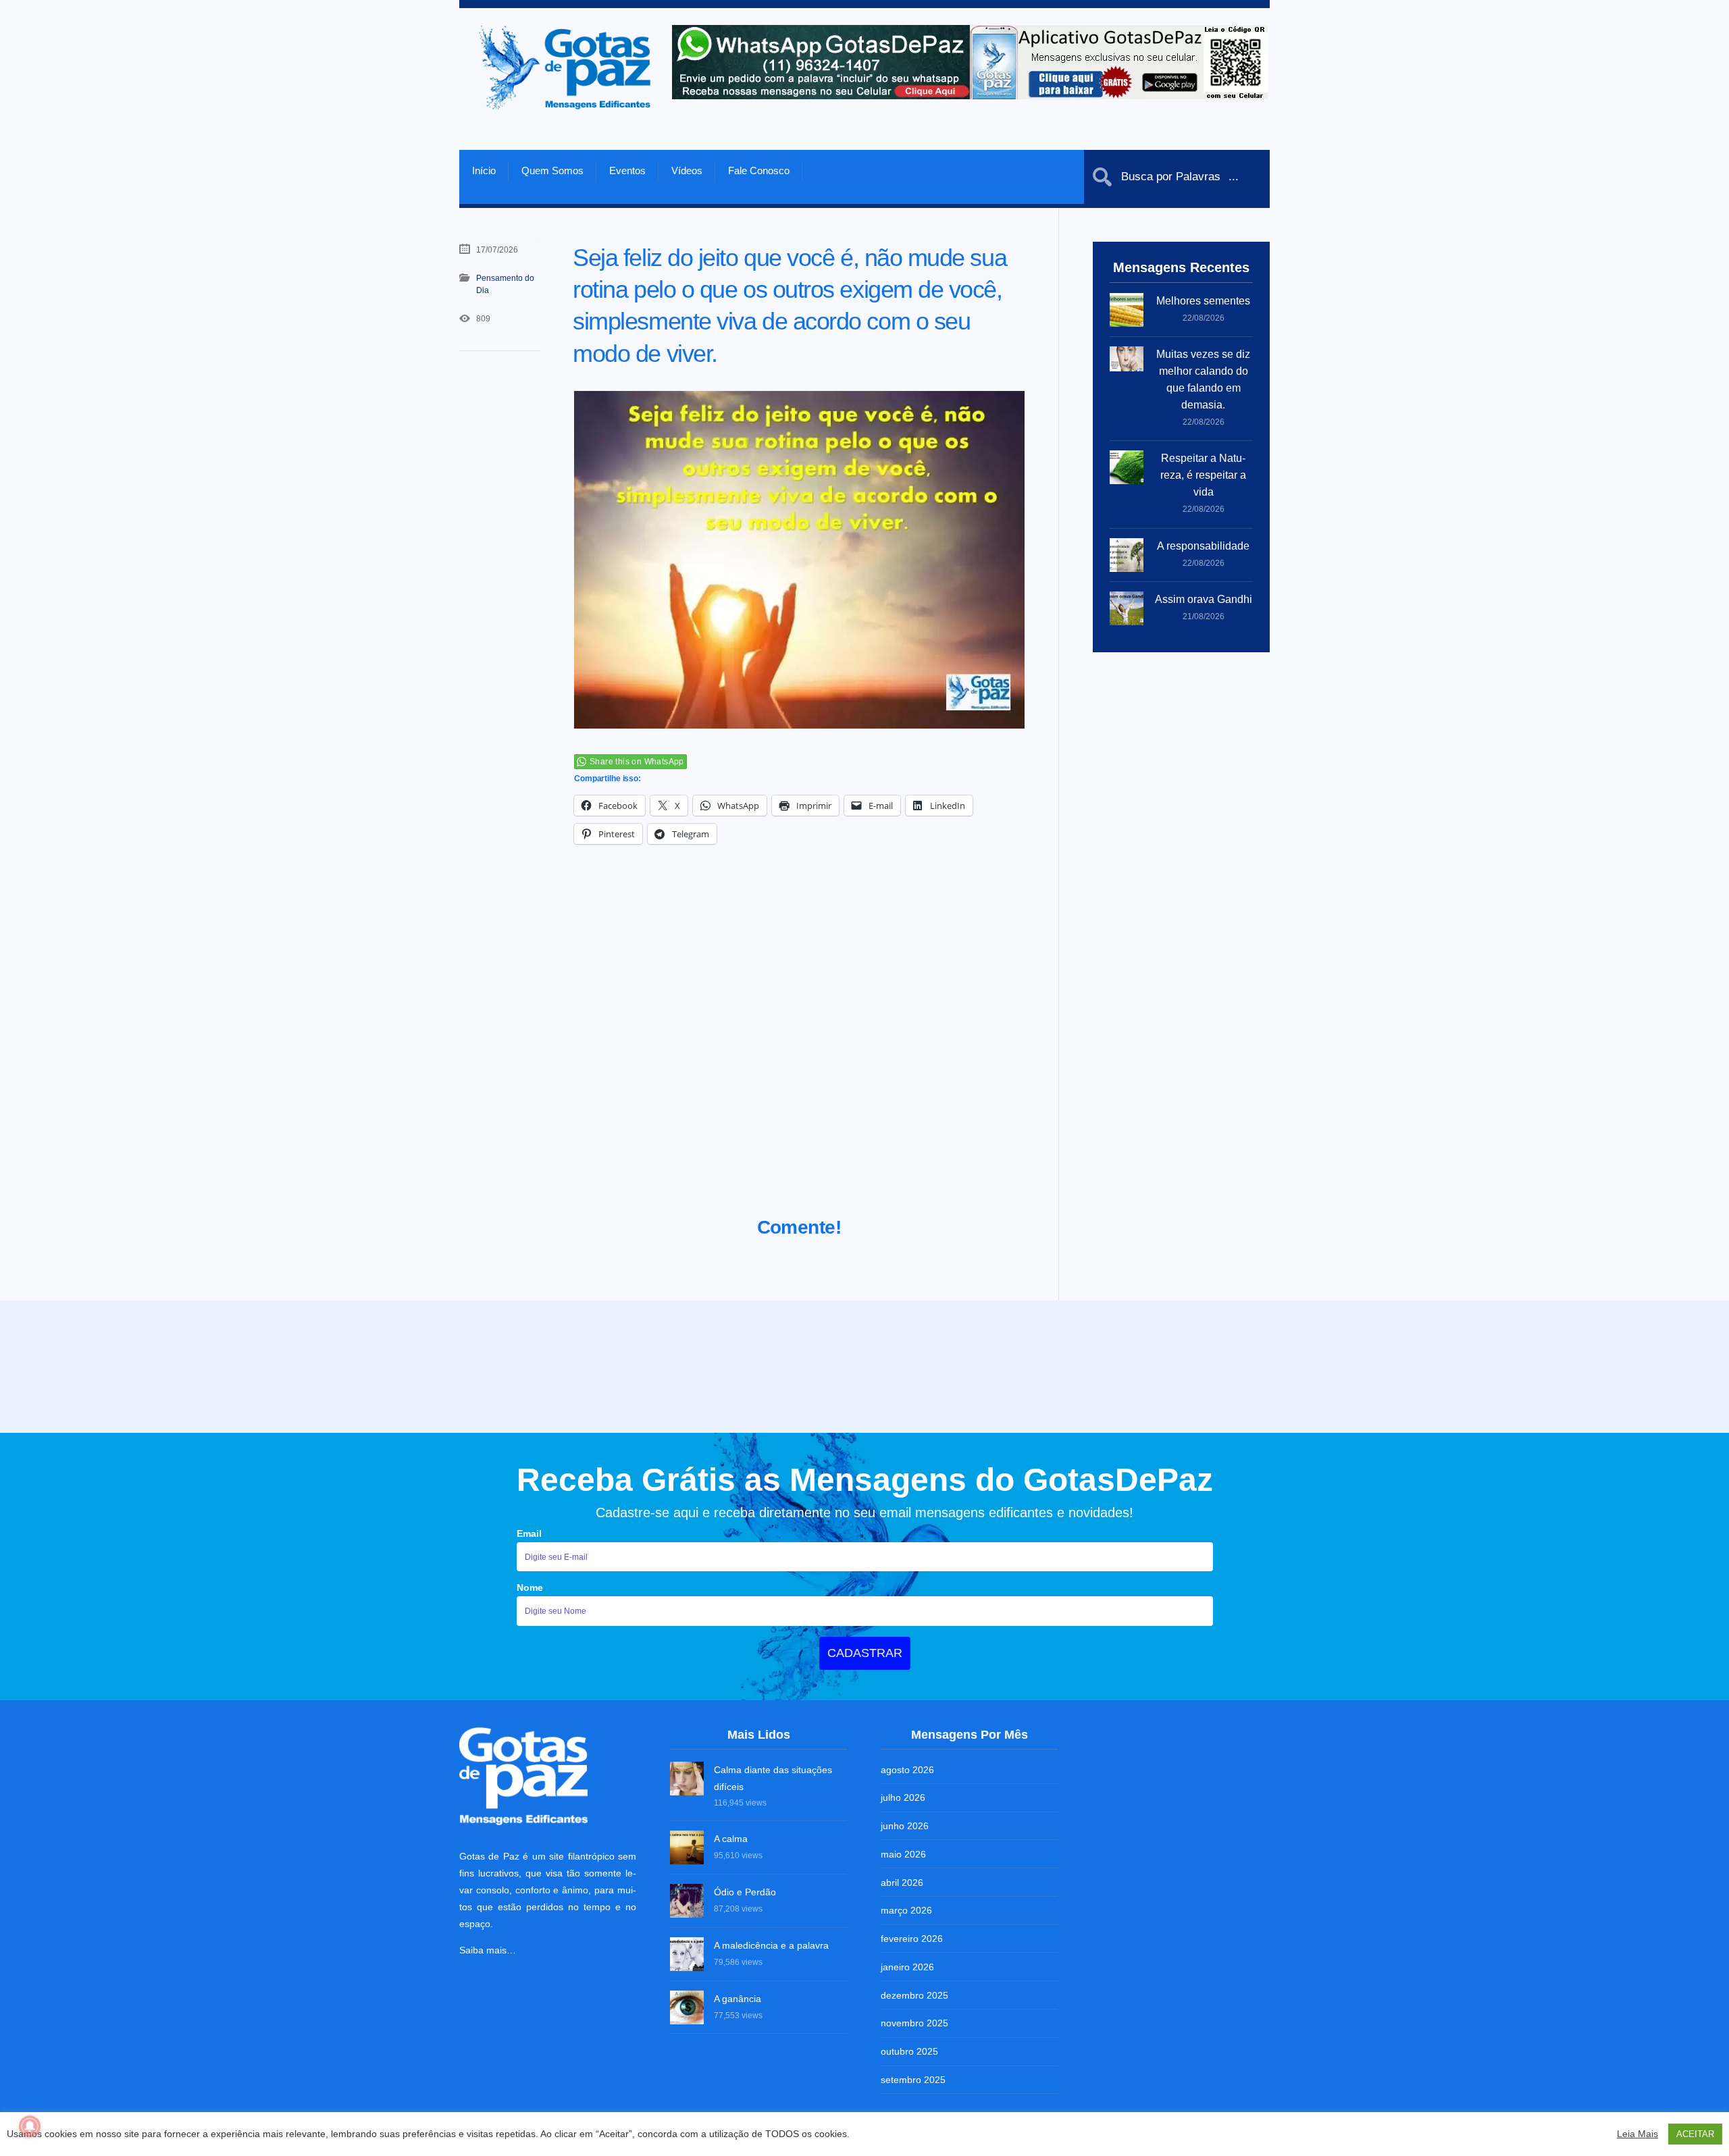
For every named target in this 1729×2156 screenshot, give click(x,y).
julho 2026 (903, 1797)
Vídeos (687, 170)
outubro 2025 (909, 2051)
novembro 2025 (914, 2023)
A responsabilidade (1203, 546)
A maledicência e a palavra (771, 1945)
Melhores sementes (1203, 301)
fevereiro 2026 (912, 1939)
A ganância (738, 1999)
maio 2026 (903, 1854)
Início (484, 170)
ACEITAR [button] (1695, 2134)
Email (529, 1533)
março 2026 (906, 1910)
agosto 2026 (907, 1770)
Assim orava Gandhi (1204, 599)
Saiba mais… (488, 1950)
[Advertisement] (799, 1047)
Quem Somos (552, 170)
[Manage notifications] (30, 2126)
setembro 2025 (913, 2080)
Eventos (627, 170)
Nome (530, 1587)
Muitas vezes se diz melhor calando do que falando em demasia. (1203, 379)
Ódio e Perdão (745, 1892)
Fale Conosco (759, 170)
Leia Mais (1637, 2134)
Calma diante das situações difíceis (773, 1778)
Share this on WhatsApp (637, 762)
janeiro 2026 (907, 1967)
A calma (731, 1839)
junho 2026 (905, 1826)
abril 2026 (902, 1883)
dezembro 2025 (914, 1995)
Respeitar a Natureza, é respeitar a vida (1203, 475)
